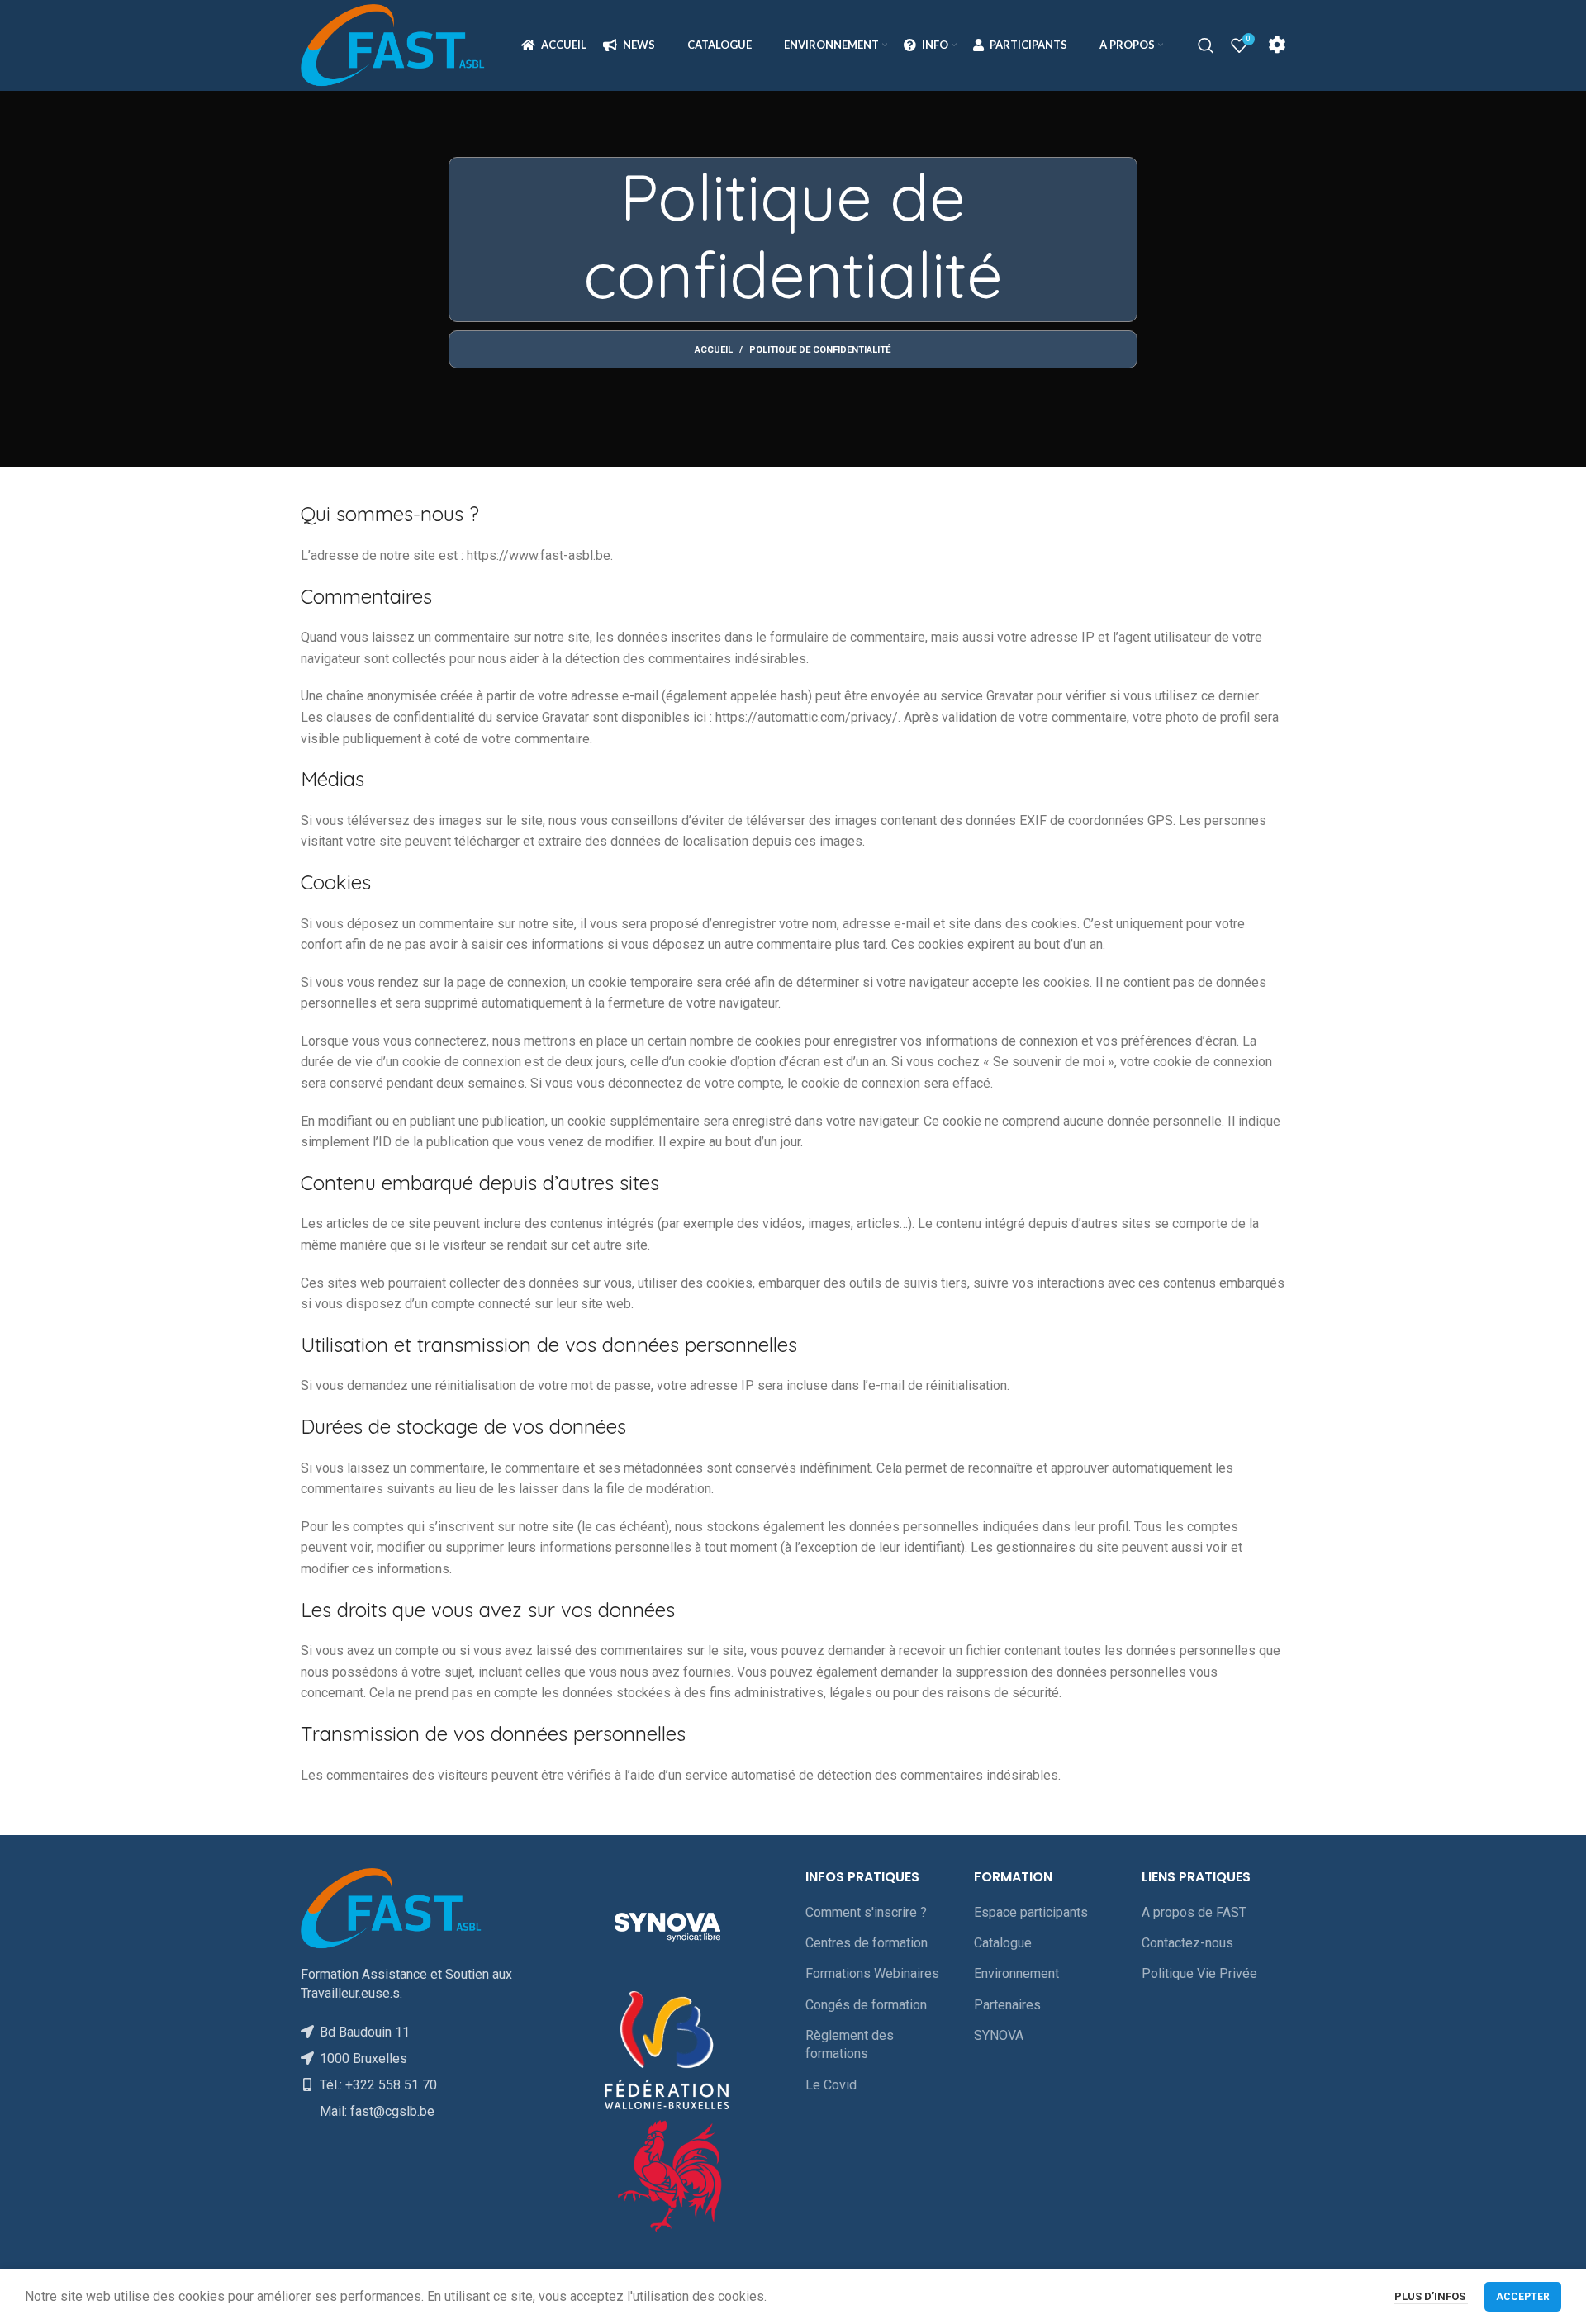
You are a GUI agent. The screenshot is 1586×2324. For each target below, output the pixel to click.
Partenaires (1007, 2005)
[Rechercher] (1206, 45)
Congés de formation (866, 2005)
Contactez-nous (1187, 1943)
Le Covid (831, 2085)
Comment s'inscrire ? (866, 1912)
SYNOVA (999, 2035)
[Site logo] (393, 44)
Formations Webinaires (872, 1973)
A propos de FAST (1194, 1912)
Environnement (1016, 1973)
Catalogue (1003, 1943)
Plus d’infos (1431, 2296)
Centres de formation (867, 1943)
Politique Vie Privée (1199, 1973)
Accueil (714, 350)
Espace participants (1031, 1912)
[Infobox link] (1277, 45)
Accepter (1523, 2297)
